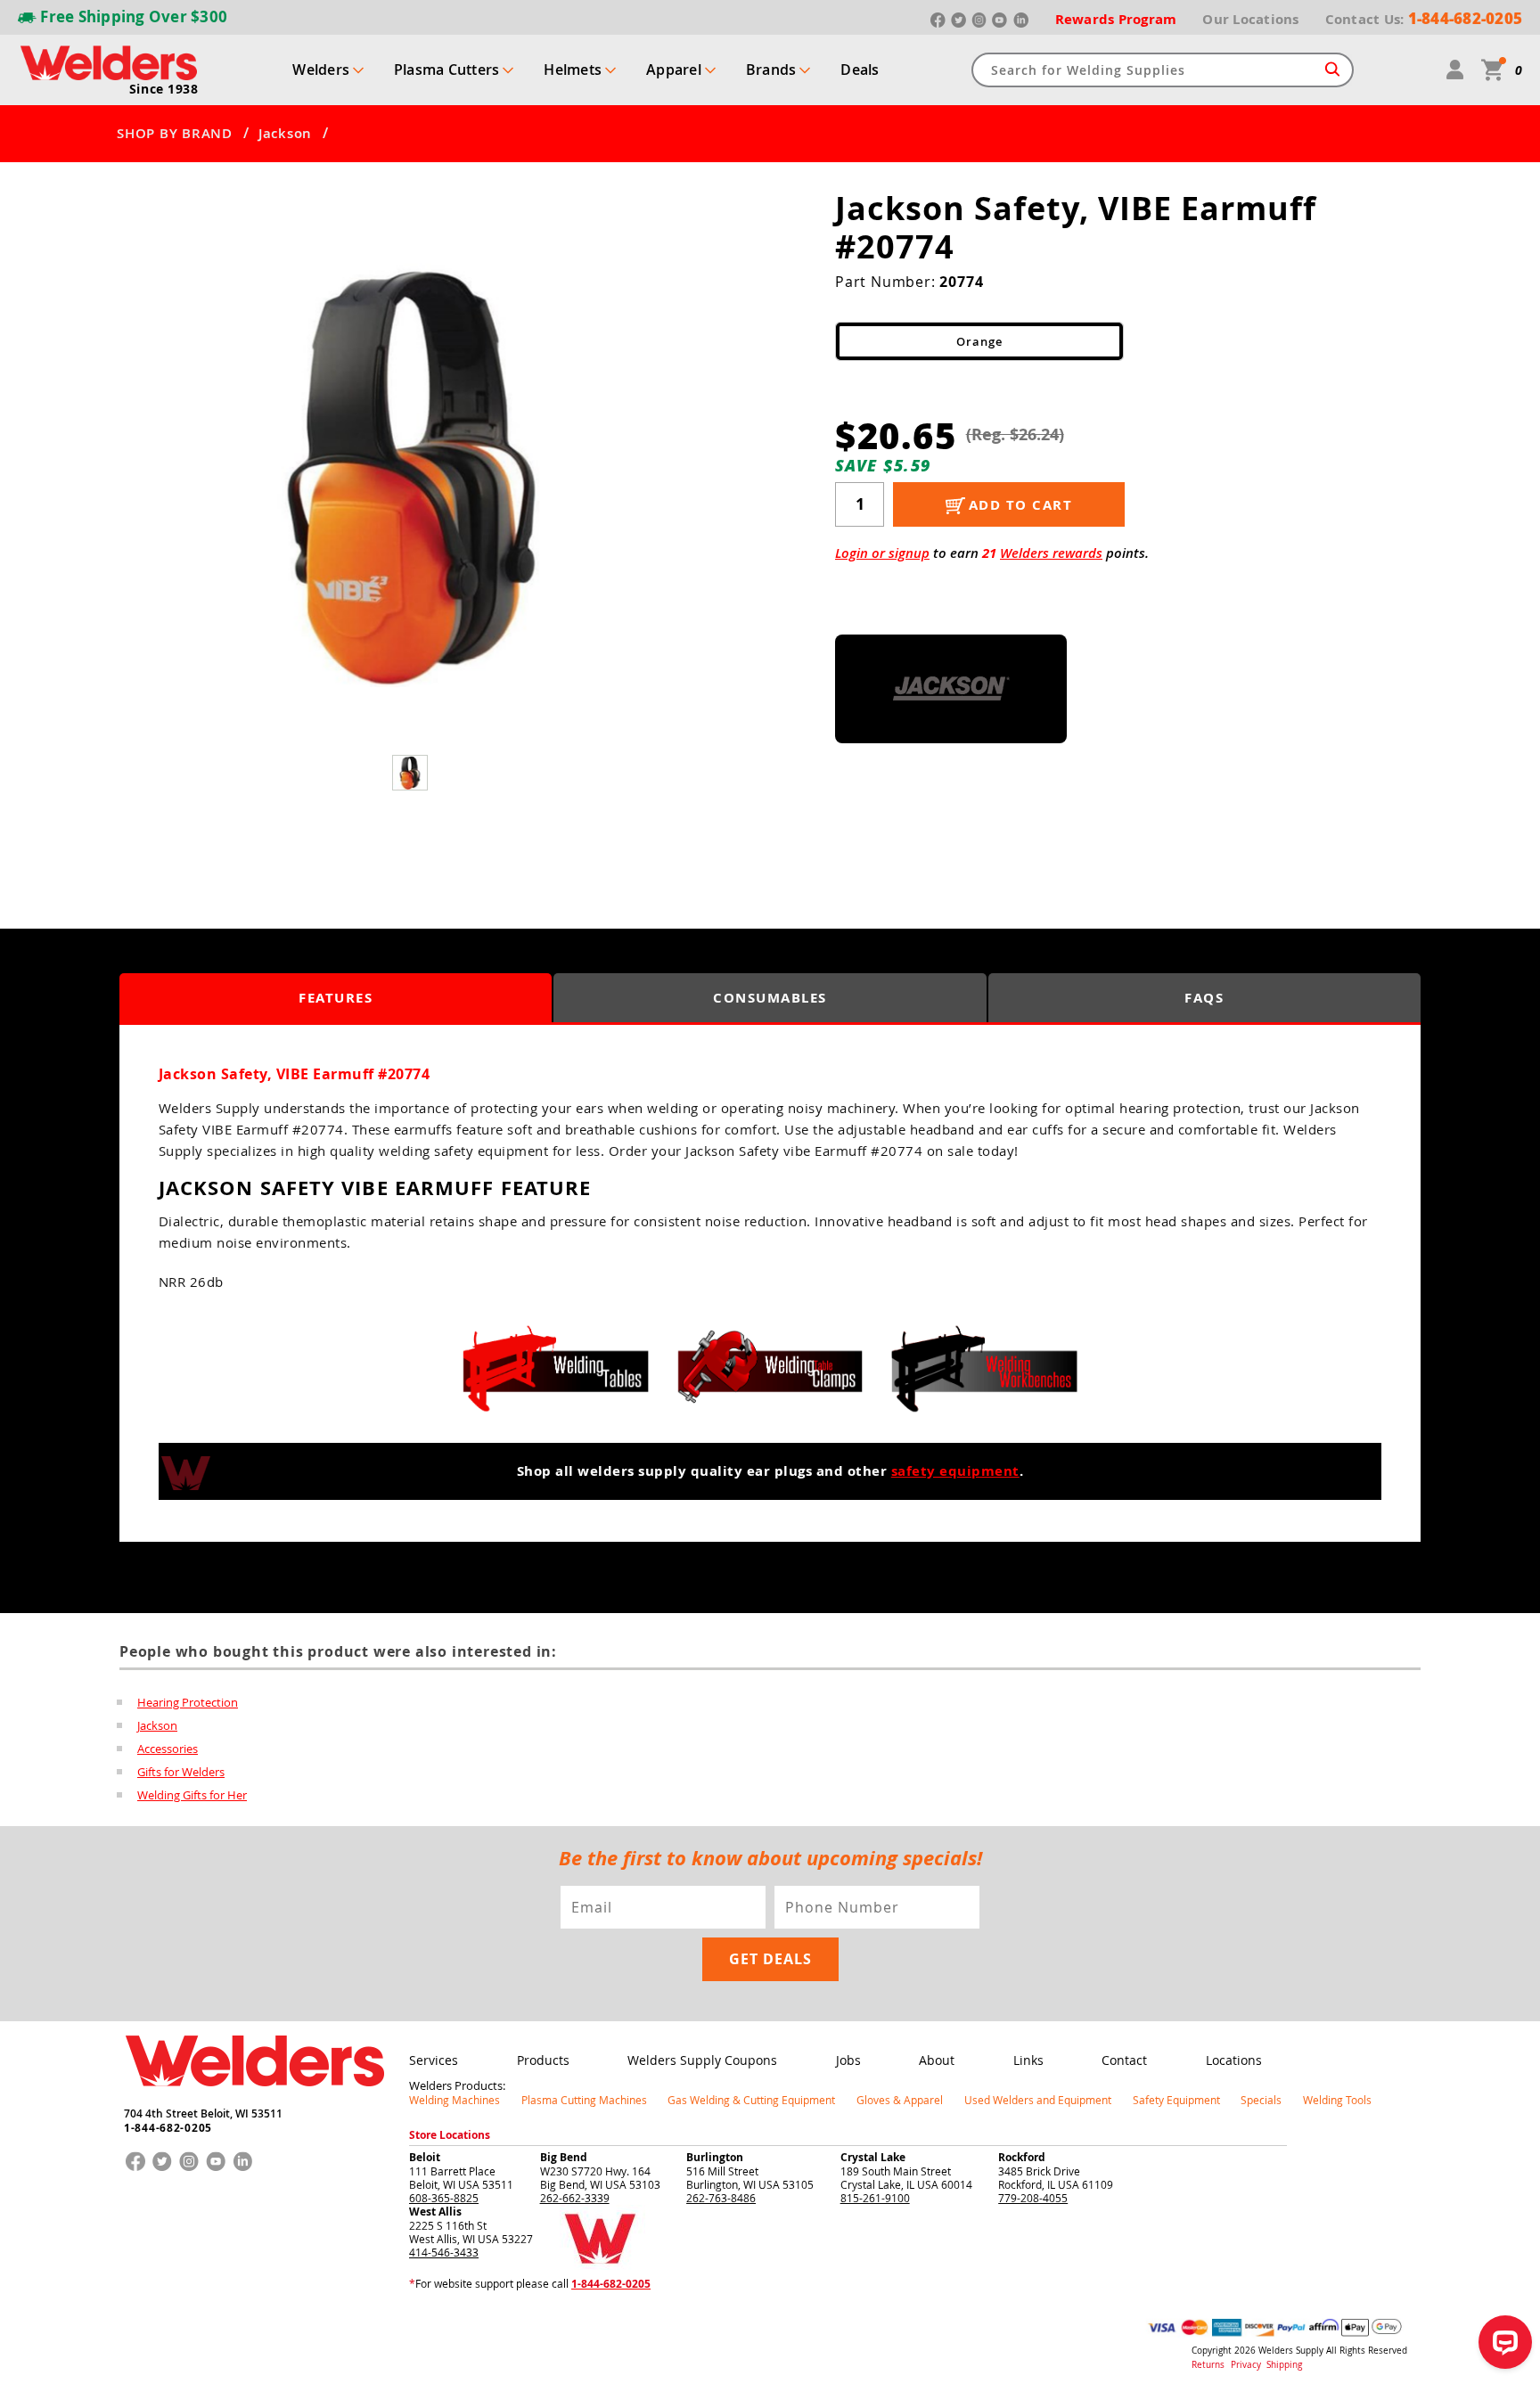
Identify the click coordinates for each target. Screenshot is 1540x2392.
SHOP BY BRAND (175, 134)
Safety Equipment (1176, 2100)
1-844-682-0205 (168, 2128)
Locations (1234, 2060)
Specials (1261, 2100)
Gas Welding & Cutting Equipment (751, 2100)
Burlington (715, 2157)
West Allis (435, 2212)
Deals (860, 70)
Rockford (1022, 2157)
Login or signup (882, 553)
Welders (321, 70)
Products (543, 2060)
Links (1028, 2060)
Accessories (168, 1749)
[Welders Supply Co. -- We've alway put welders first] (254, 2101)
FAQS (1204, 998)
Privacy (1247, 2365)
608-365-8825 (444, 2198)
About (937, 2060)
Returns (1208, 2365)
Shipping (1284, 2365)
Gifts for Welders (181, 1772)
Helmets (573, 70)
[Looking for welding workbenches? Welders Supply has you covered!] (984, 1369)
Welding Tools (1337, 2100)
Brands (771, 70)
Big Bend (564, 2157)
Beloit (425, 2157)
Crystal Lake (873, 2157)
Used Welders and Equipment (1038, 2100)
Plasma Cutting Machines (584, 2100)
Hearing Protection (188, 1702)
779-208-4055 (1033, 2198)
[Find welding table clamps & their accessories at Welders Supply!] (770, 1369)
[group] (412, 475)
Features (336, 998)
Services (434, 2060)
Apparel (674, 70)
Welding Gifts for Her (192, 1795)
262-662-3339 (575, 2198)
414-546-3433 (444, 2252)
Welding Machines (455, 2100)
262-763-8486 (721, 2198)
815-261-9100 (875, 2198)
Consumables (770, 998)
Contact (1124, 2060)
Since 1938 (164, 89)
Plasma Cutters (447, 70)
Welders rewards (1051, 553)
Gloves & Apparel (900, 2100)
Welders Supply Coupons (702, 2060)
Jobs (848, 2060)
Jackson (285, 134)
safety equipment (955, 1471)
